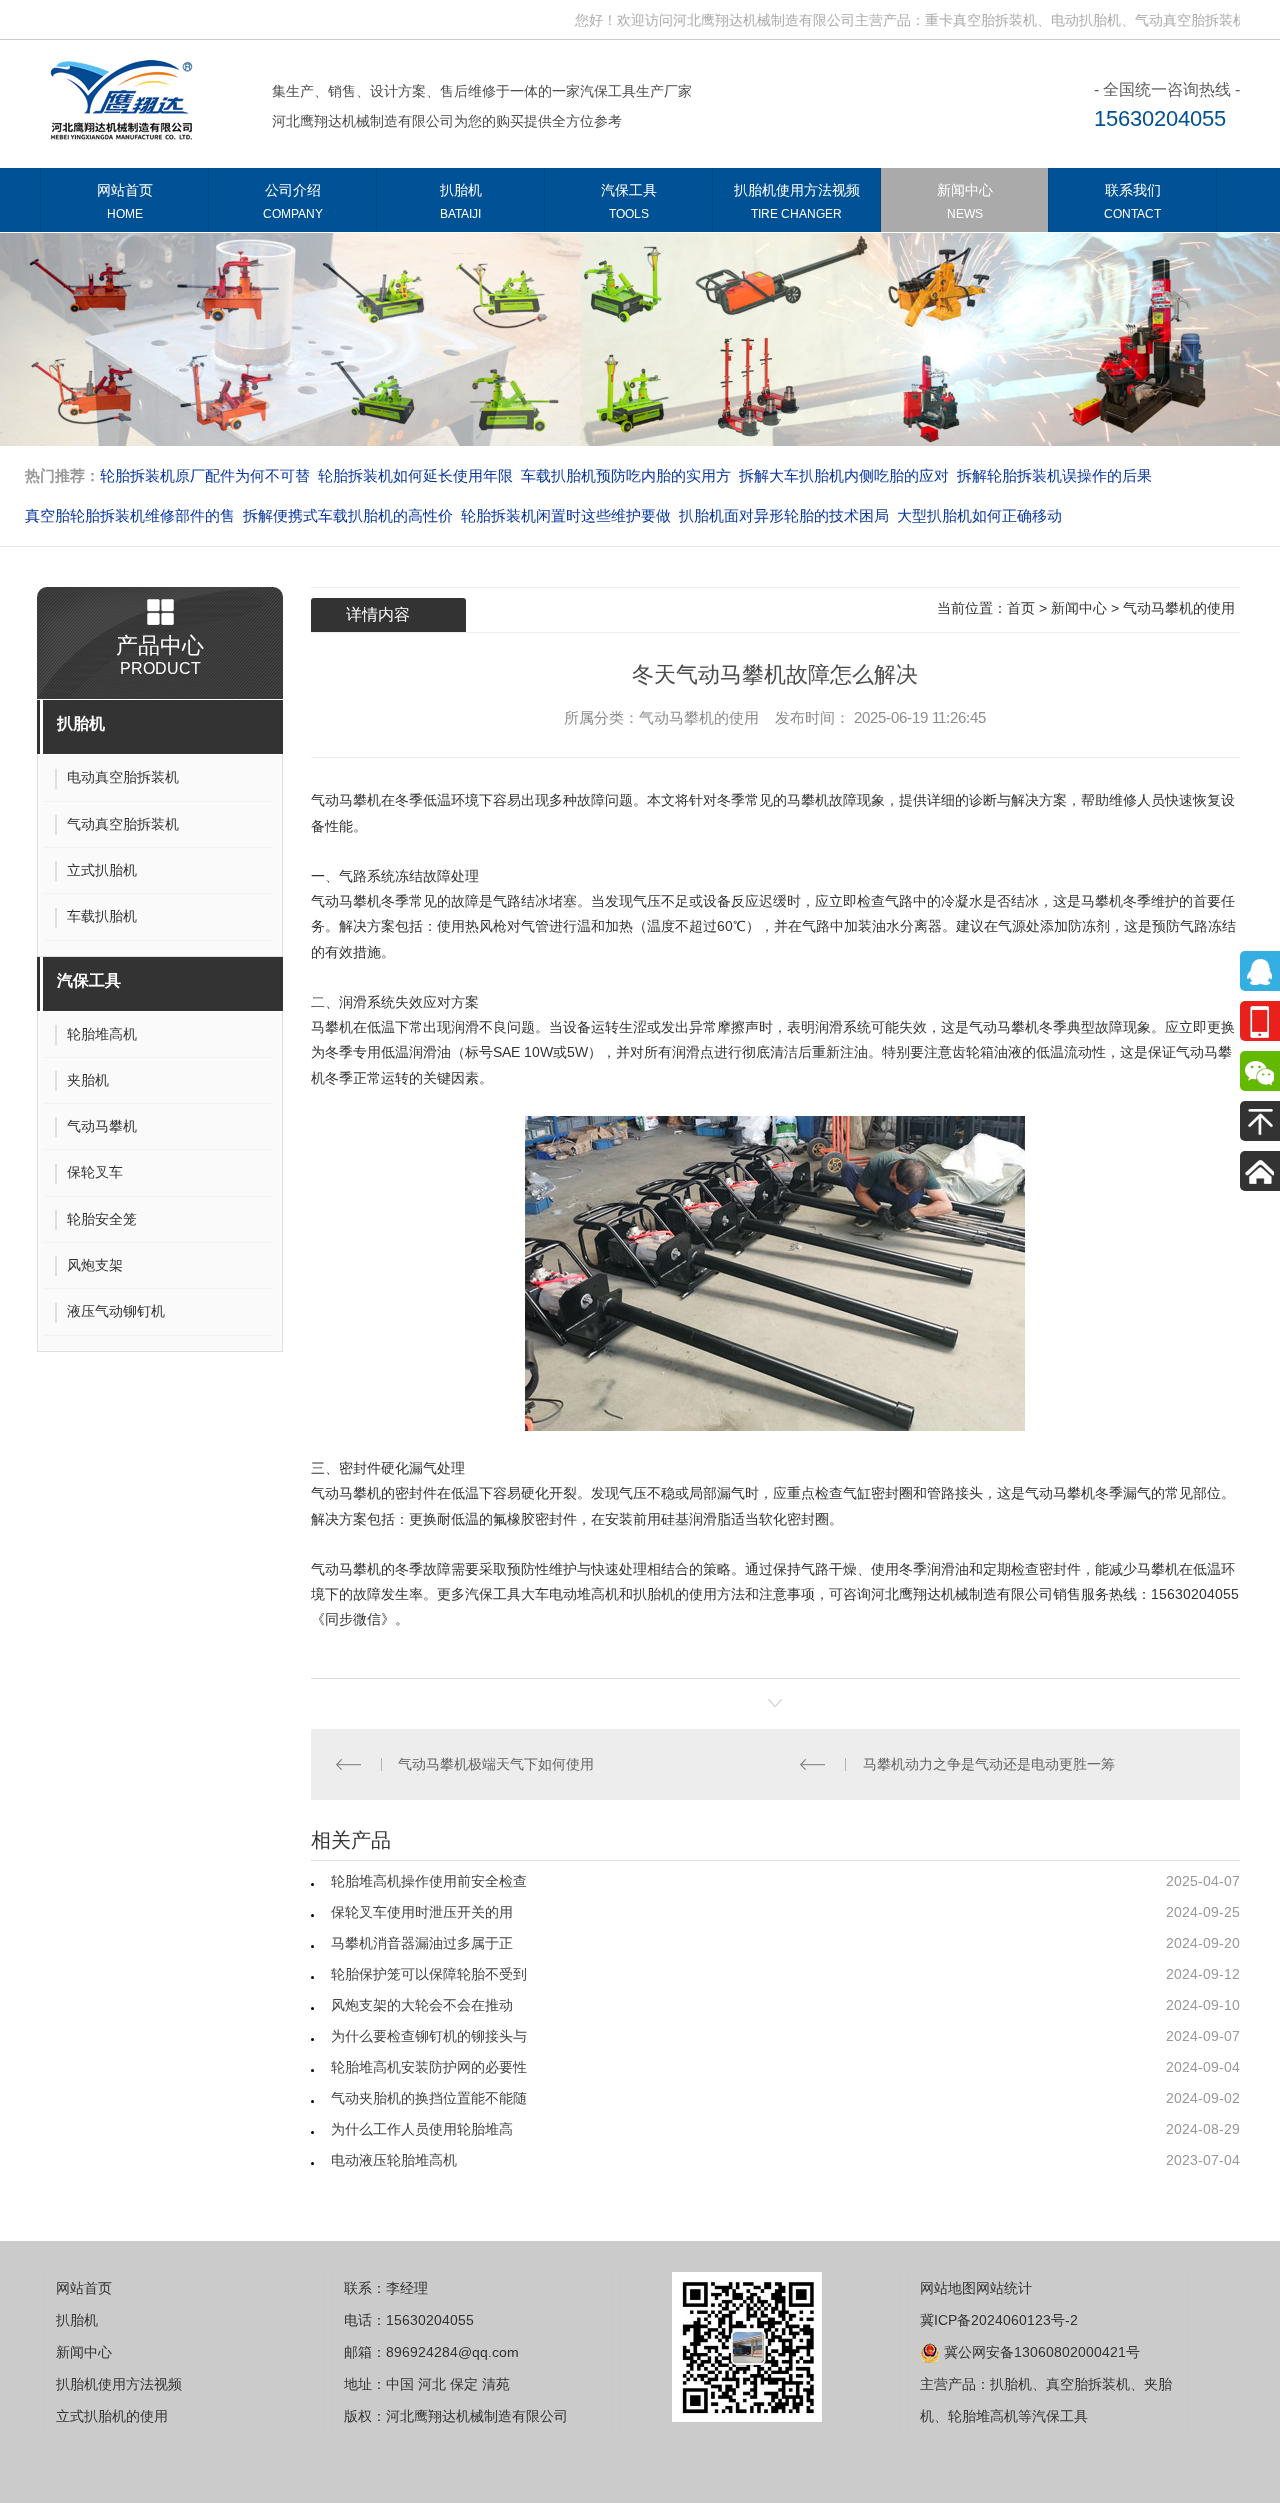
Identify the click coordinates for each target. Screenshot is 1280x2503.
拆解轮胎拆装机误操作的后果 (1054, 475)
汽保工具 (629, 201)
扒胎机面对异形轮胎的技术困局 (784, 515)
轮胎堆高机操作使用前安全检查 (429, 1881)
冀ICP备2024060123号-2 (999, 2320)
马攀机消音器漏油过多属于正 (422, 1943)
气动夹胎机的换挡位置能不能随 (429, 2098)
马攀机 (332, 1027)
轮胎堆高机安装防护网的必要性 (429, 2067)
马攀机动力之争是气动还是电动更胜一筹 (989, 1764)
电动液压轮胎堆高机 (394, 2160)
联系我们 (1132, 201)
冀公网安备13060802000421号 (1040, 2352)
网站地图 (948, 2288)
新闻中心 (965, 201)
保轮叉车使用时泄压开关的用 (422, 1912)
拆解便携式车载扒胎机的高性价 (348, 515)
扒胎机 (461, 201)
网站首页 (125, 201)
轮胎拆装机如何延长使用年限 (415, 475)
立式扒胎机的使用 (112, 2416)
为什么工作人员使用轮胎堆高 (422, 2129)
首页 (1021, 608)
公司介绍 (293, 201)
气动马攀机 (346, 800)
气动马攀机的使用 (1179, 608)
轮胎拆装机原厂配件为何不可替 (205, 475)
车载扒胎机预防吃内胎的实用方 (626, 475)
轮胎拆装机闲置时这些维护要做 (566, 515)
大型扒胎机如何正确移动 (979, 515)
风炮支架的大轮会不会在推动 (422, 2005)
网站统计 (1004, 2288)
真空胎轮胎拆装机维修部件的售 (130, 515)
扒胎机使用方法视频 (797, 201)
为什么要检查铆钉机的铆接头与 (429, 2036)
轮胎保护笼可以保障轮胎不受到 (429, 1974)
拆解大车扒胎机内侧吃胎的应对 (844, 475)
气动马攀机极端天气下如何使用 (496, 1764)
